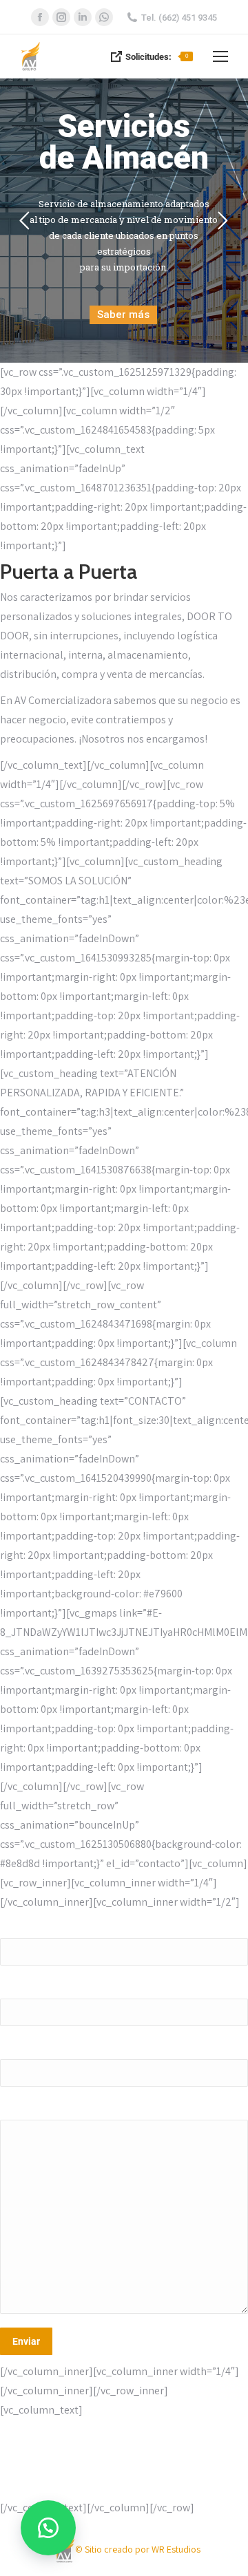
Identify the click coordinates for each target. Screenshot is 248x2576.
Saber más (123, 315)
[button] (48, 2528)
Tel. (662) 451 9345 (179, 18)
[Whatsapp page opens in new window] (104, 17)
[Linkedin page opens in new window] (83, 17)
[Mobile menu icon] (220, 56)
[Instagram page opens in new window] (61, 17)
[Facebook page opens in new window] (40, 17)
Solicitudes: (157, 57)
